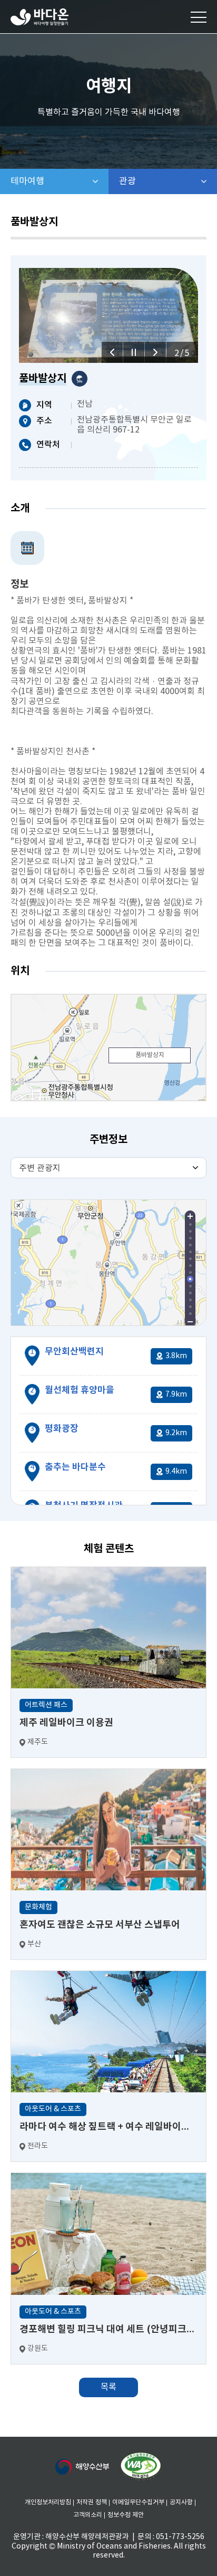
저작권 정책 (92, 2502)
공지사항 (181, 2502)
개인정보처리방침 (48, 2502)
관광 (155, 181)
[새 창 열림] (82, 2467)
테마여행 (60, 181)
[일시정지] (134, 352)
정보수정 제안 (126, 2515)
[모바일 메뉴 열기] (199, 17)
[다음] (155, 352)
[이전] (112, 352)
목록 (108, 2387)
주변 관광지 (40, 1168)
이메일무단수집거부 (138, 2502)
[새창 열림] (141, 2467)
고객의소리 (88, 2515)
